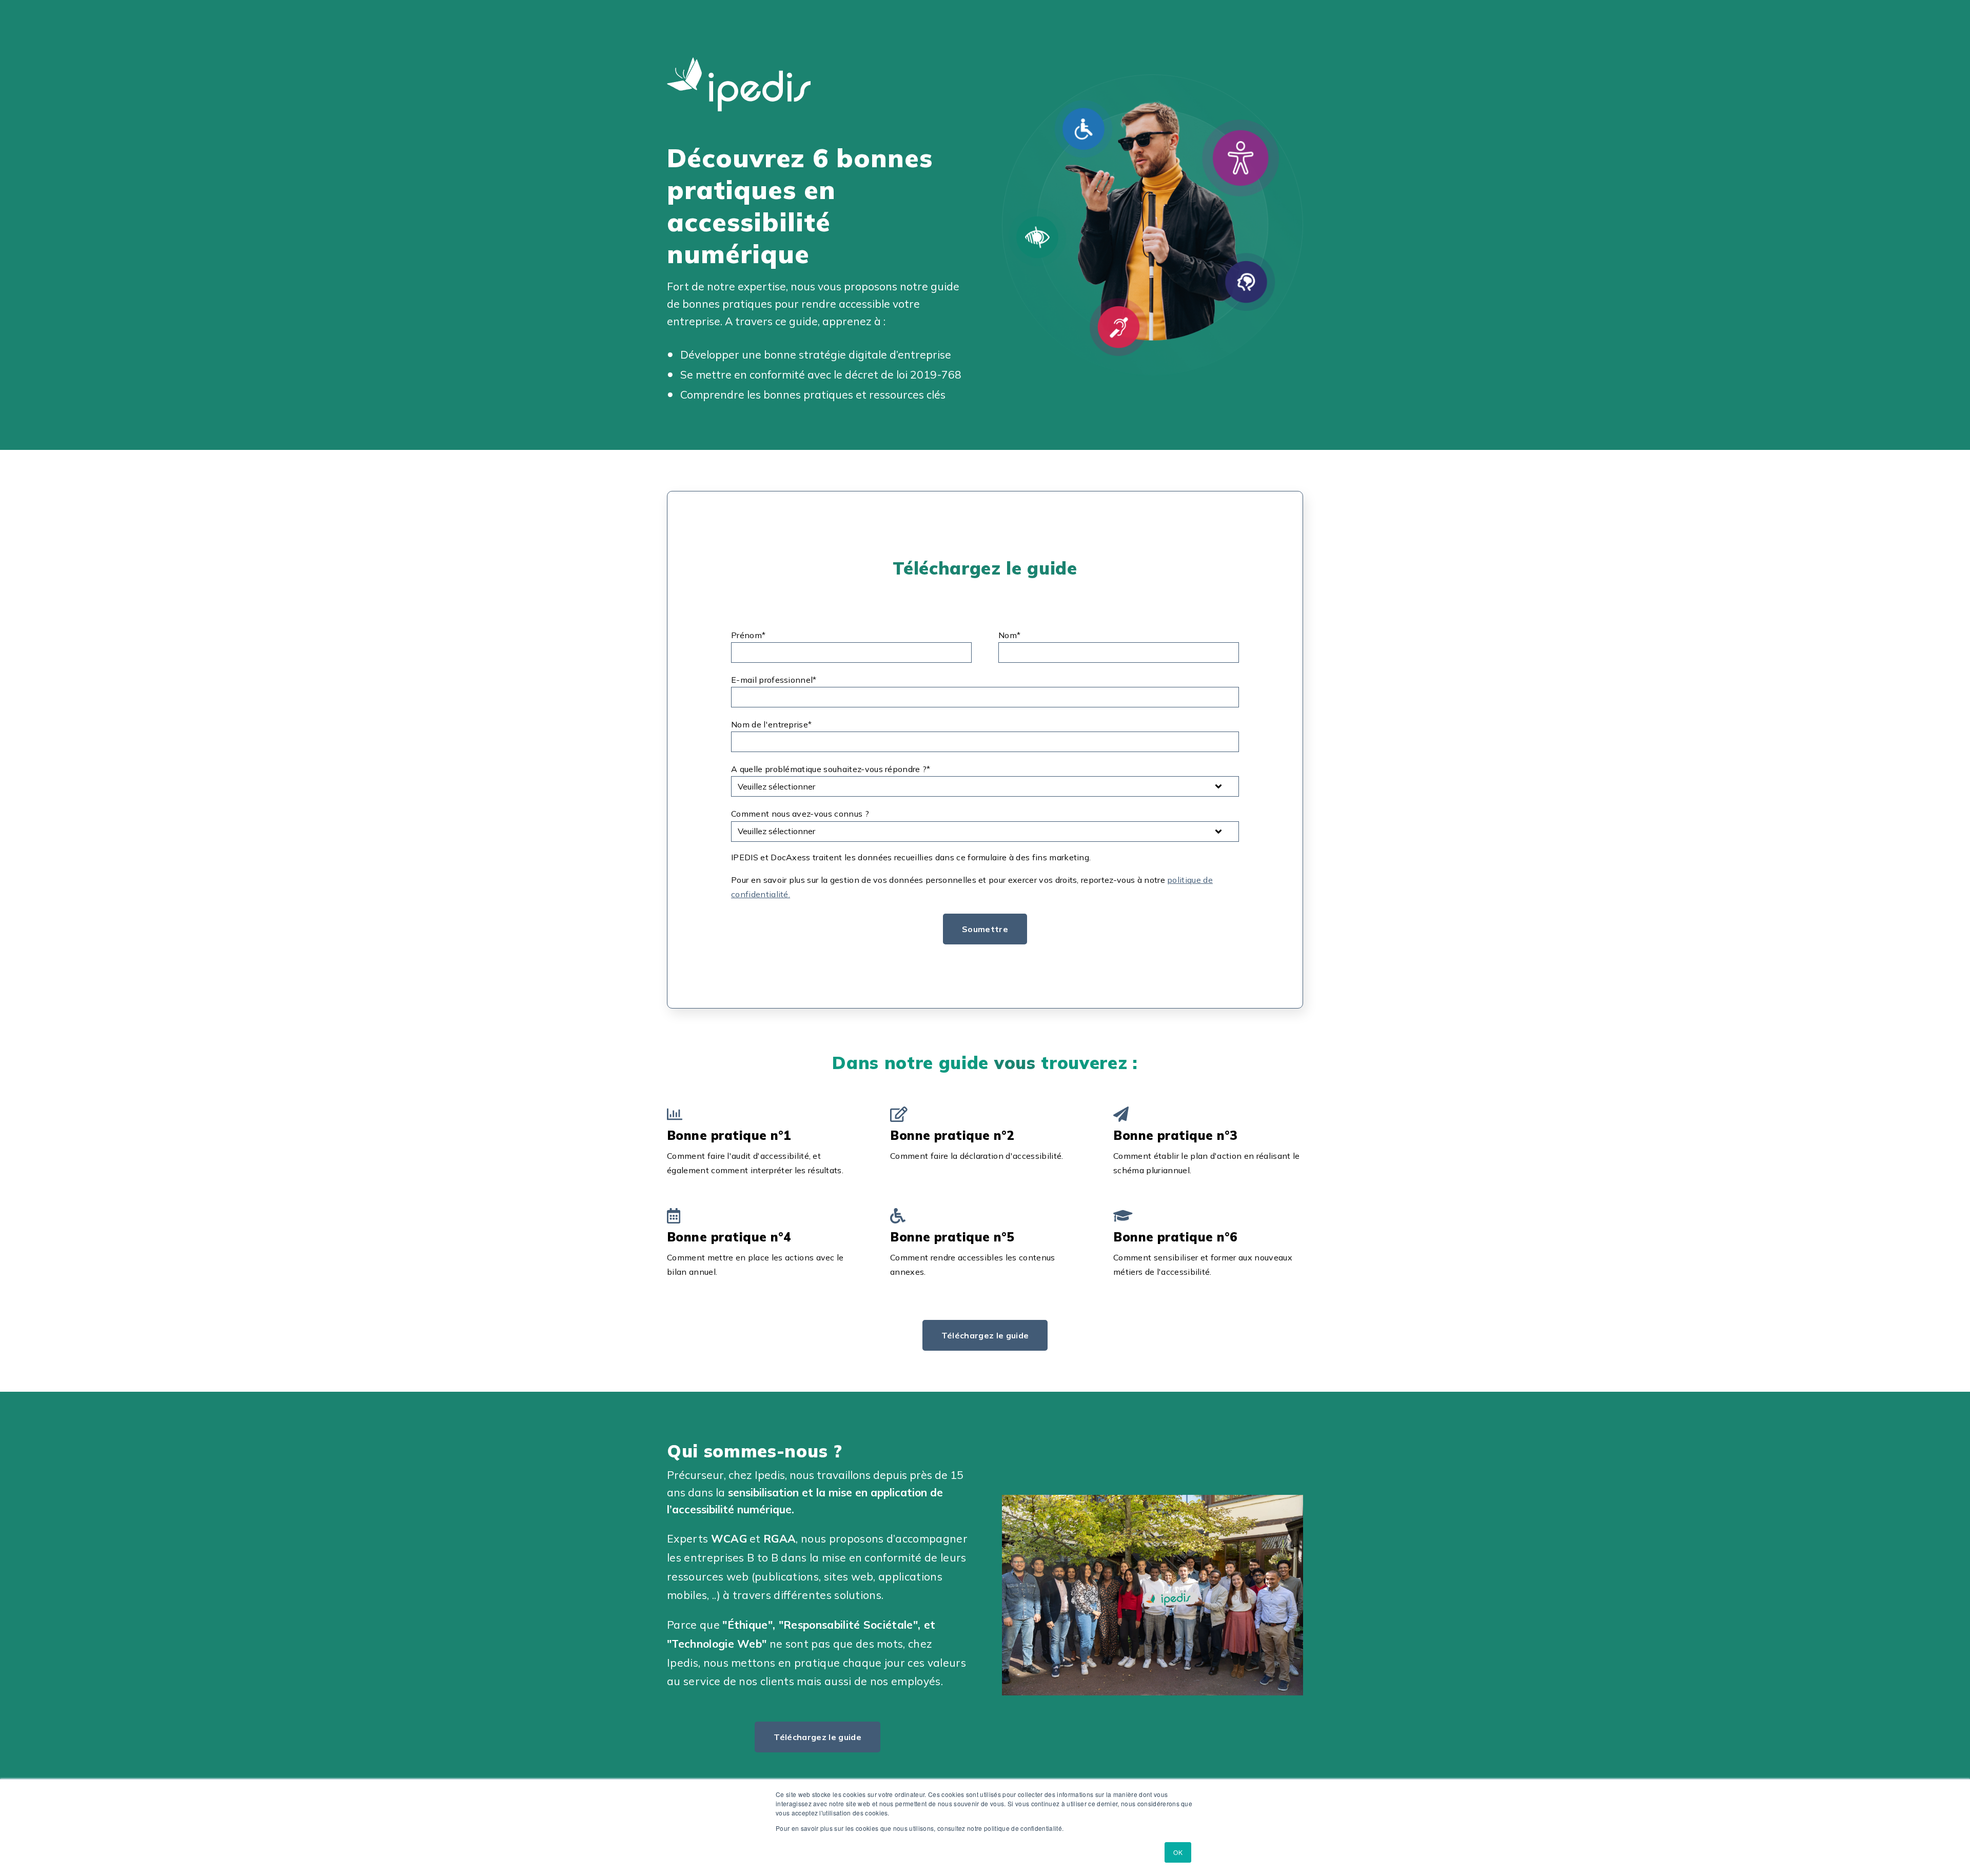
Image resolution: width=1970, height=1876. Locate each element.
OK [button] (1178, 1852)
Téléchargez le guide (985, 1335)
